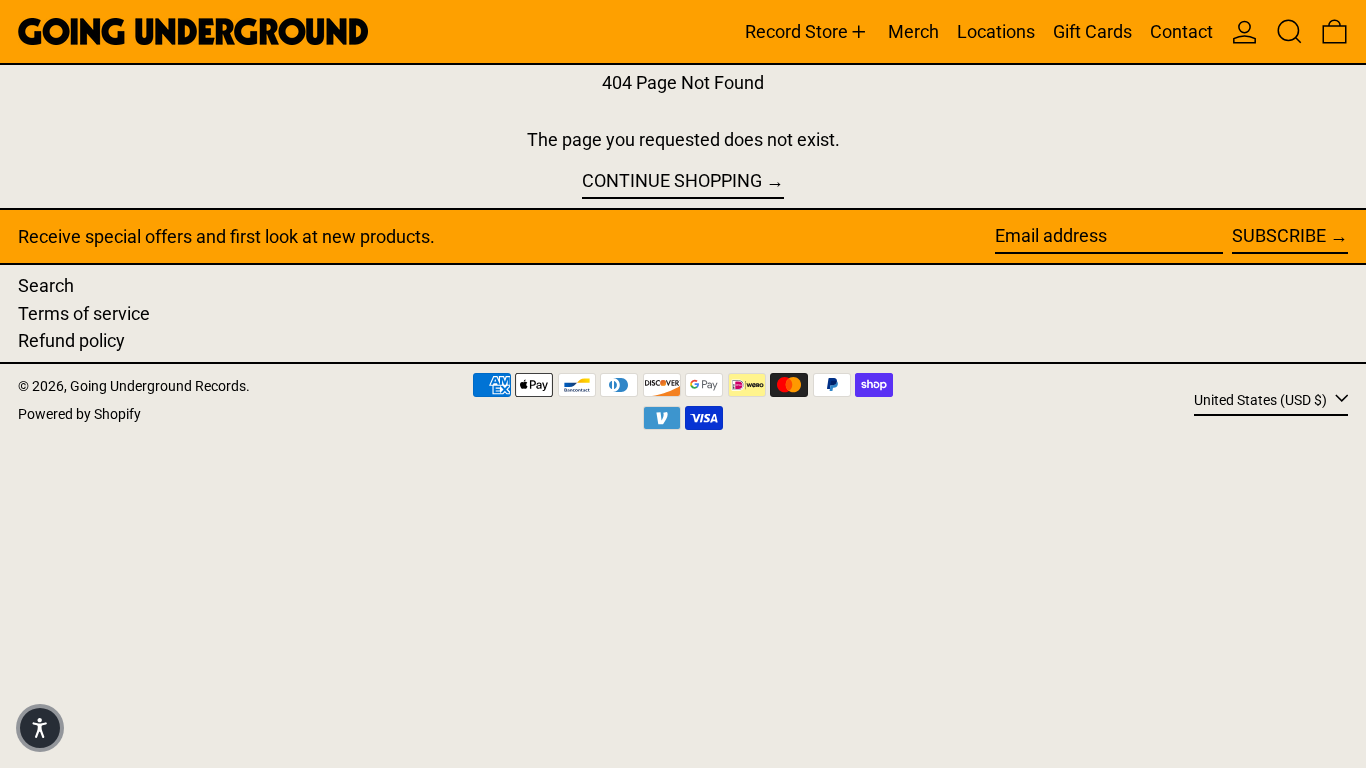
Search (46, 285)
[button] (1289, 31)
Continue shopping (672, 180)
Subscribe (1279, 235)
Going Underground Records (158, 386)
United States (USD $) (1262, 399)
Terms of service (84, 313)
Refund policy (71, 340)
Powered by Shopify (79, 414)
